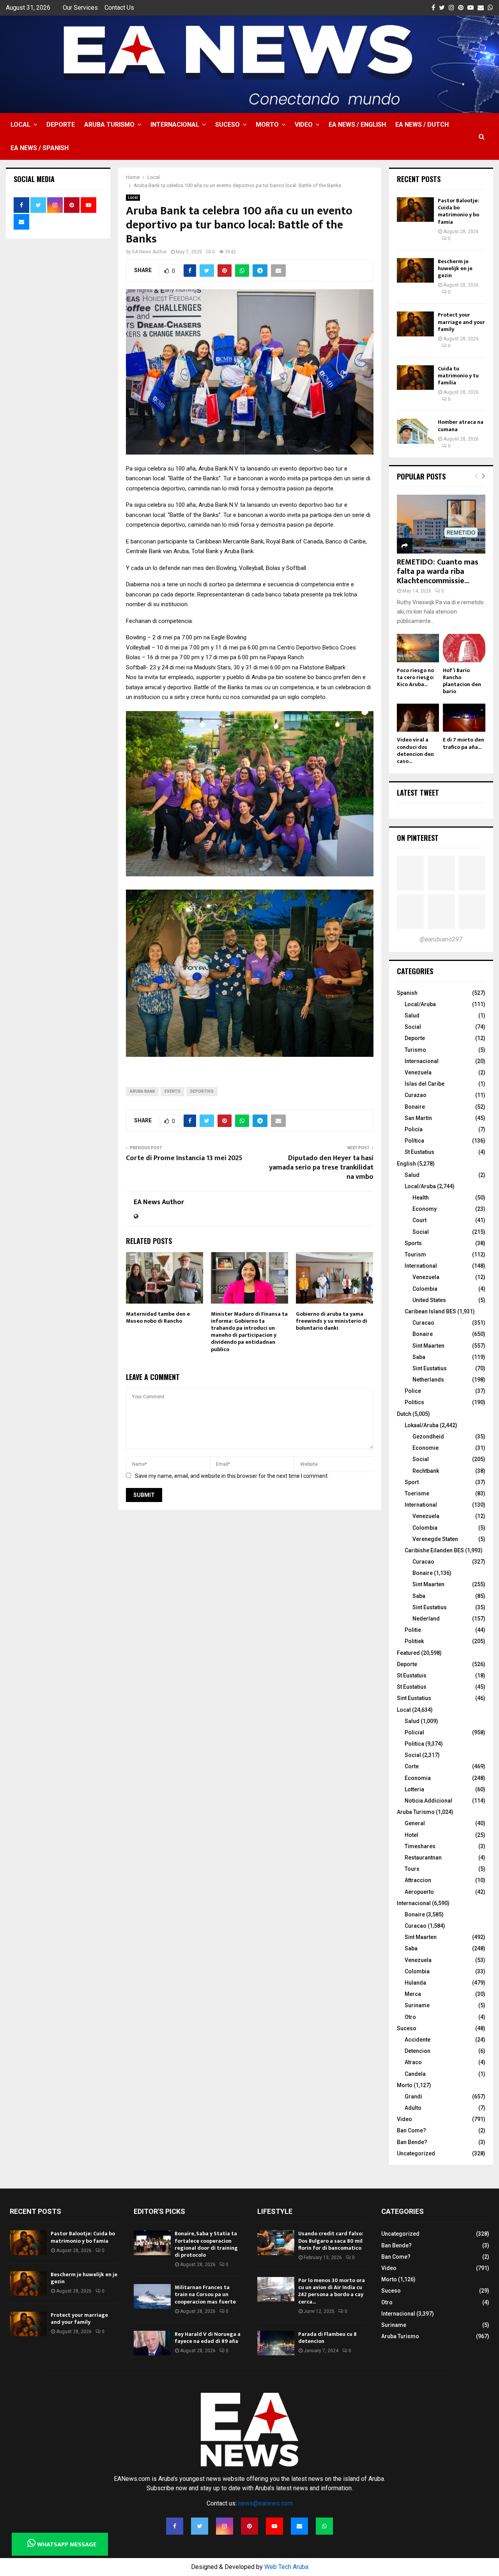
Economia (418, 1778)
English (406, 1164)
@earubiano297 (441, 939)
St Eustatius (419, 1152)
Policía (414, 1129)
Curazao (416, 1095)
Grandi (413, 2097)
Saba (419, 1357)
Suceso (227, 125)
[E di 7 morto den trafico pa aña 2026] (464, 718)
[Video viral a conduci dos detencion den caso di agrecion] (418, 718)
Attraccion (418, 1880)
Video (304, 125)
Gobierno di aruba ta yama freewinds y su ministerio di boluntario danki (332, 1321)
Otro (410, 2017)
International (421, 1266)
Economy (425, 1209)
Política (414, 1141)
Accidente (418, 2040)
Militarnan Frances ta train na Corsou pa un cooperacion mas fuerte (205, 2294)
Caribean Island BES (430, 1311)
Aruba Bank (142, 1091)
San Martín (418, 1118)
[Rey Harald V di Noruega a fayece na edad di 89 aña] (152, 2343)
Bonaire (415, 1107)
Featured (408, 1653)
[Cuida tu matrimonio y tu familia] (415, 378)
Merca (413, 1994)
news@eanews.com (265, 2503)
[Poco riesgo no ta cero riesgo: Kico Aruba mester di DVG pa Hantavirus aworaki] (418, 648)
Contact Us (119, 8)
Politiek (414, 1641)
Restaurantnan (423, 1858)
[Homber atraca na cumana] (415, 431)
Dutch (404, 1414)
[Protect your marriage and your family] (415, 324)
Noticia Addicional (428, 1801)
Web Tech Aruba (286, 2567)
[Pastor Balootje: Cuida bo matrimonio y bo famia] (415, 210)
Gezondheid (428, 1437)
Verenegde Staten (435, 1539)
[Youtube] (274, 2526)
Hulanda (415, 1983)
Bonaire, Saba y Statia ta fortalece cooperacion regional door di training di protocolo (206, 2244)
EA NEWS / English (357, 125)
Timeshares (420, 1846)
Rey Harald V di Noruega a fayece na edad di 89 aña (208, 2338)
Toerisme (417, 1493)
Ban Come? (411, 2130)
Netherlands (428, 1380)
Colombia (425, 1289)
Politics (414, 1402)
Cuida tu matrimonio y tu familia (458, 376)
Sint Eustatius (430, 1368)
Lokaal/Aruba (422, 1425)
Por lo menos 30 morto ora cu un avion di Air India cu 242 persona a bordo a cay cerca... (332, 2291)
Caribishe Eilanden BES (434, 1550)
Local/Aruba (420, 1004)
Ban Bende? (412, 2142)
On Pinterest (418, 838)
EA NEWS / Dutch (422, 125)
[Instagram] (225, 2526)
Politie (413, 1630)
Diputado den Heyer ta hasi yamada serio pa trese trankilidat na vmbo (321, 1168)
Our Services (80, 8)
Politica (414, 1744)
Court (419, 1220)
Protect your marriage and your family (461, 322)
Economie (426, 1448)
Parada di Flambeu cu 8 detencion (327, 2338)
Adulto (413, 2108)
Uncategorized (416, 2153)
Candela (415, 2074)
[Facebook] (175, 2526)
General (415, 1823)
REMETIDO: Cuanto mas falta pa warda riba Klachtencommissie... (438, 571)
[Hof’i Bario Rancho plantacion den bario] (464, 648)
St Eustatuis (412, 1675)
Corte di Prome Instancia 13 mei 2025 (184, 1158)
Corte (412, 1766)
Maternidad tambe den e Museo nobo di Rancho (158, 1317)
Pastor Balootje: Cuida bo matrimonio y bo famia (458, 211)
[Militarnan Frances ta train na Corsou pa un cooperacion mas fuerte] (152, 2296)
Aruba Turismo (109, 125)
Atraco (413, 2062)
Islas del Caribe (425, 1084)
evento (173, 1091)
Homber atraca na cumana (461, 425)
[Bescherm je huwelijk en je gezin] (415, 270)
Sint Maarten (428, 1346)
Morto (267, 125)
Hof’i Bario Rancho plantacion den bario (462, 681)
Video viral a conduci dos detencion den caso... (415, 750)
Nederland (426, 1619)
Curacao (423, 1323)
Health (421, 1198)
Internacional (175, 125)
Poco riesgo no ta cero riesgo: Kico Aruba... (416, 677)
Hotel (411, 1835)
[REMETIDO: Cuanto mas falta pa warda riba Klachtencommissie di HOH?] (441, 524)
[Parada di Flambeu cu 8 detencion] (276, 2343)
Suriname (417, 2005)
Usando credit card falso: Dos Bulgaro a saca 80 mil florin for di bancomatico (331, 2241)
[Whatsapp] (324, 2526)
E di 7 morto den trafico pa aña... (464, 743)
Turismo (415, 1050)
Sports (413, 1243)
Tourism (415, 1254)
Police (413, 1391)
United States (429, 1300)
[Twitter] (200, 2526)
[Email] (299, 2526)
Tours (412, 1869)
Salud (412, 1016)
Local (20, 125)
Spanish (407, 993)
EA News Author (150, 252)
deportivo (202, 1091)
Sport (412, 1482)
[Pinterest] (249, 2526)
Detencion (418, 2051)
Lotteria (414, 1789)
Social (413, 1027)
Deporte (61, 125)
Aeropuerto (419, 1892)
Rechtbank (426, 1471)
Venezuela (418, 1072)
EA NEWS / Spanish (40, 148)
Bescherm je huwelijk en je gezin (455, 268)
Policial (414, 1732)
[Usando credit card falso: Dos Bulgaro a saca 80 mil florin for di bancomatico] (276, 2242)
